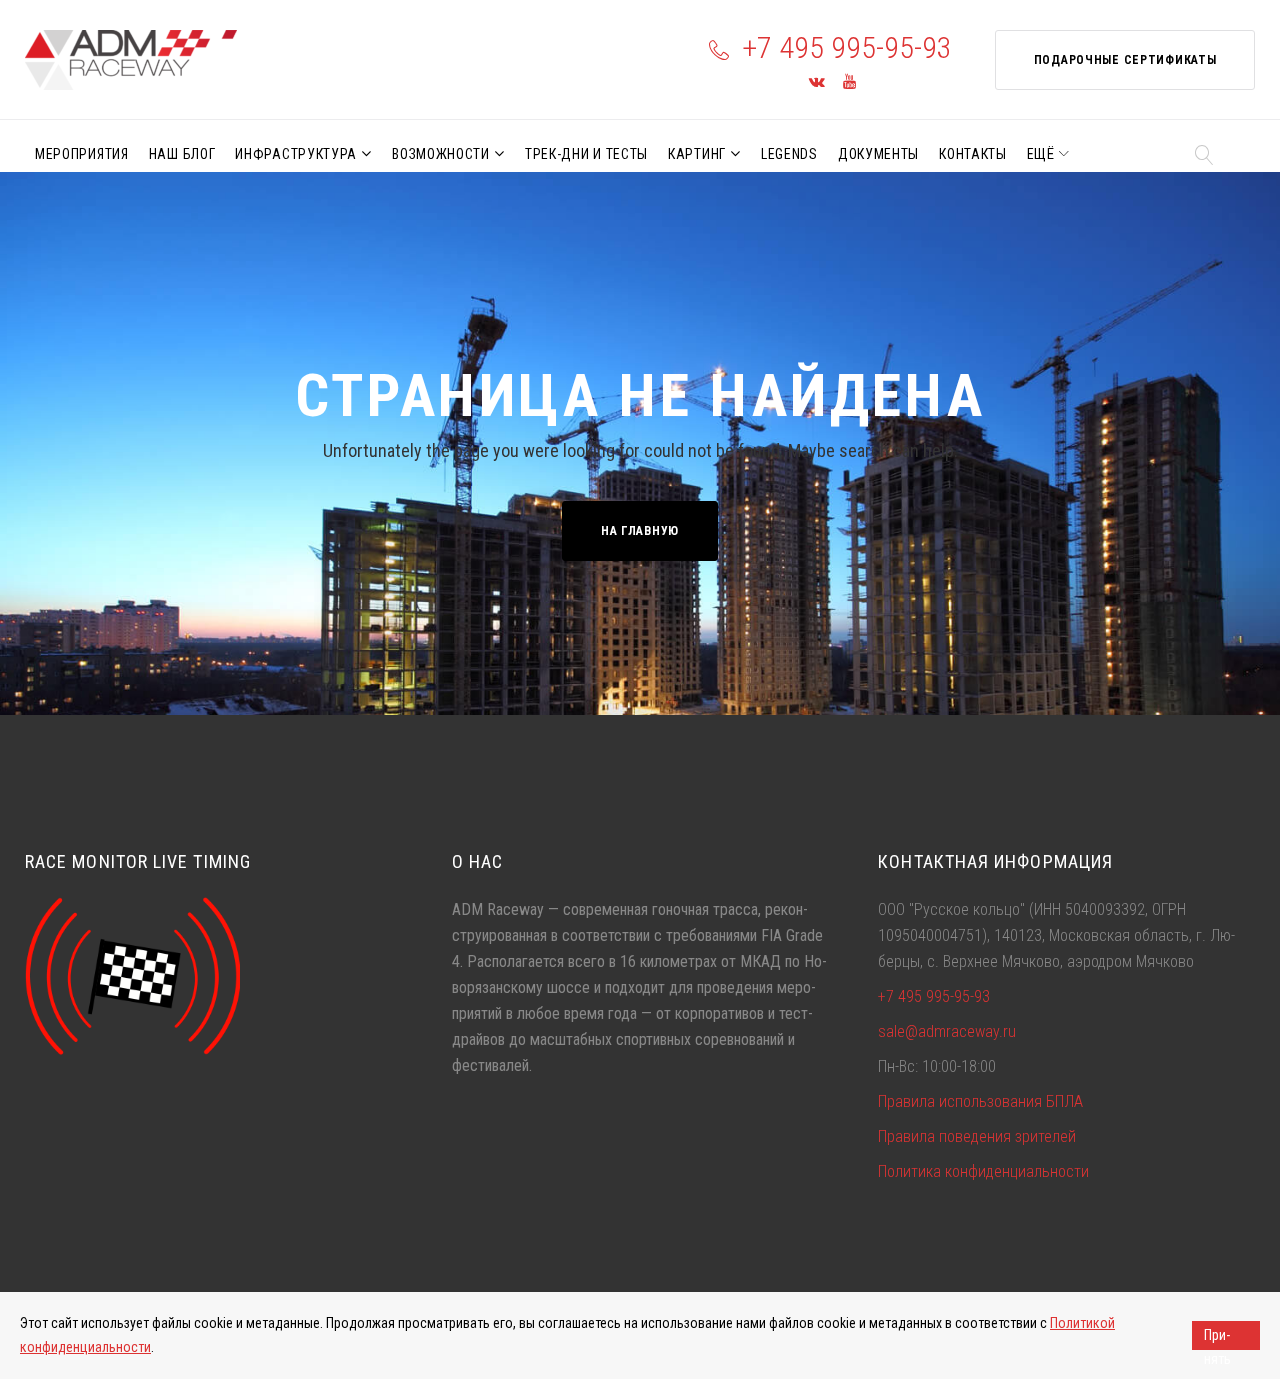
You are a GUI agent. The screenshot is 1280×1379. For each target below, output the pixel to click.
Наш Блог (182, 154)
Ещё (1041, 154)
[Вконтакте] (817, 82)
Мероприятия (82, 154)
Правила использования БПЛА (980, 1101)
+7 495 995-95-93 (847, 47)
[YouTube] (849, 82)
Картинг (697, 154)
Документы (878, 154)
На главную (640, 531)
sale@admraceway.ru (947, 1031)
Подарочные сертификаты (1125, 60)
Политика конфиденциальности (983, 1171)
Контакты (973, 154)
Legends (789, 154)
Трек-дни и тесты (586, 154)
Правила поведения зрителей (977, 1136)
